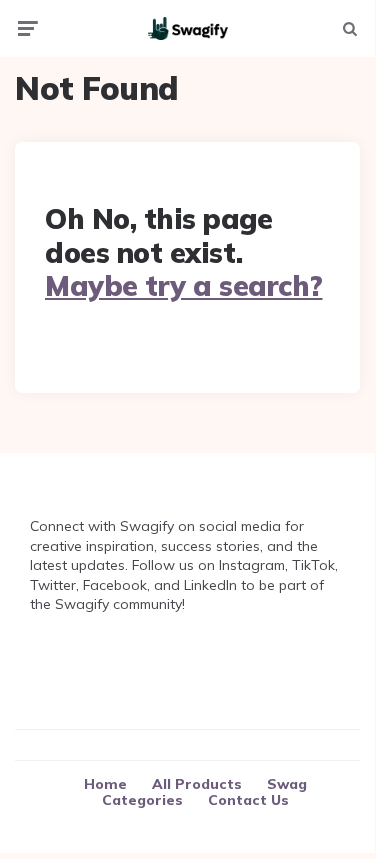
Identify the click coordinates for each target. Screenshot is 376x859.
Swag (287, 784)
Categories (142, 800)
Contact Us (248, 800)
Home (105, 784)
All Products (197, 784)
